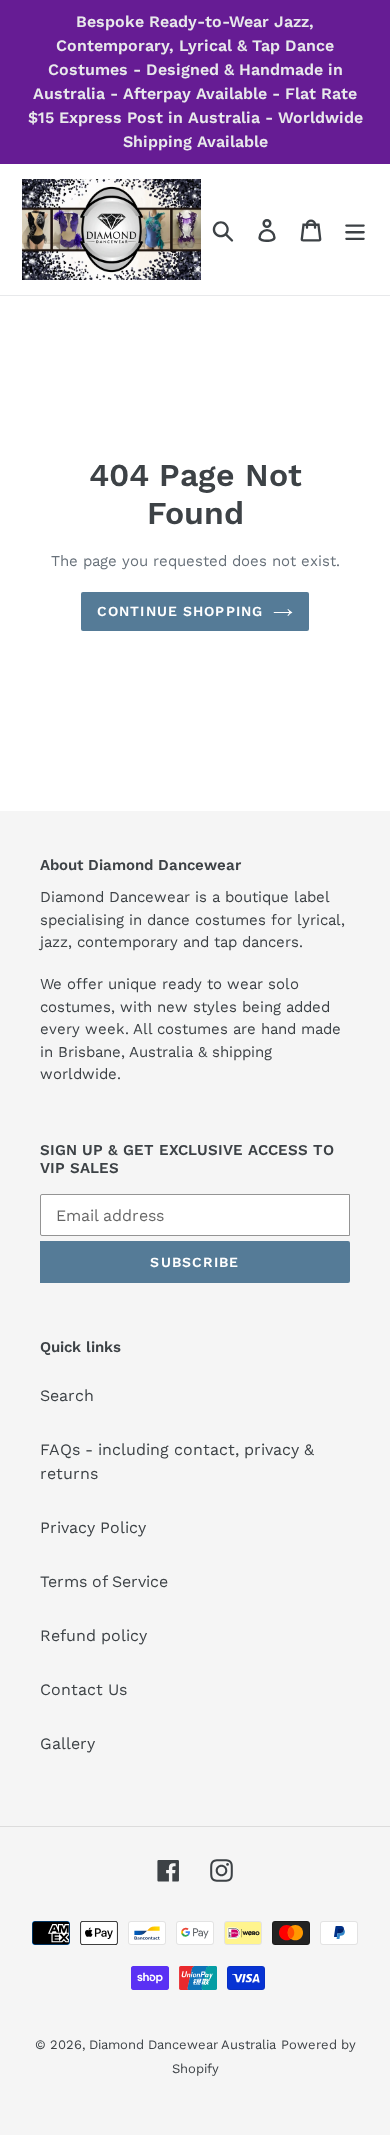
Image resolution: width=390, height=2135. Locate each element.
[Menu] (355, 229)
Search (67, 1395)
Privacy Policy (93, 1527)
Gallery (67, 1743)
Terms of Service (104, 1581)
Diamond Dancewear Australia (182, 2044)
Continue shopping (180, 611)
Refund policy (93, 1635)
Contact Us (83, 1689)
